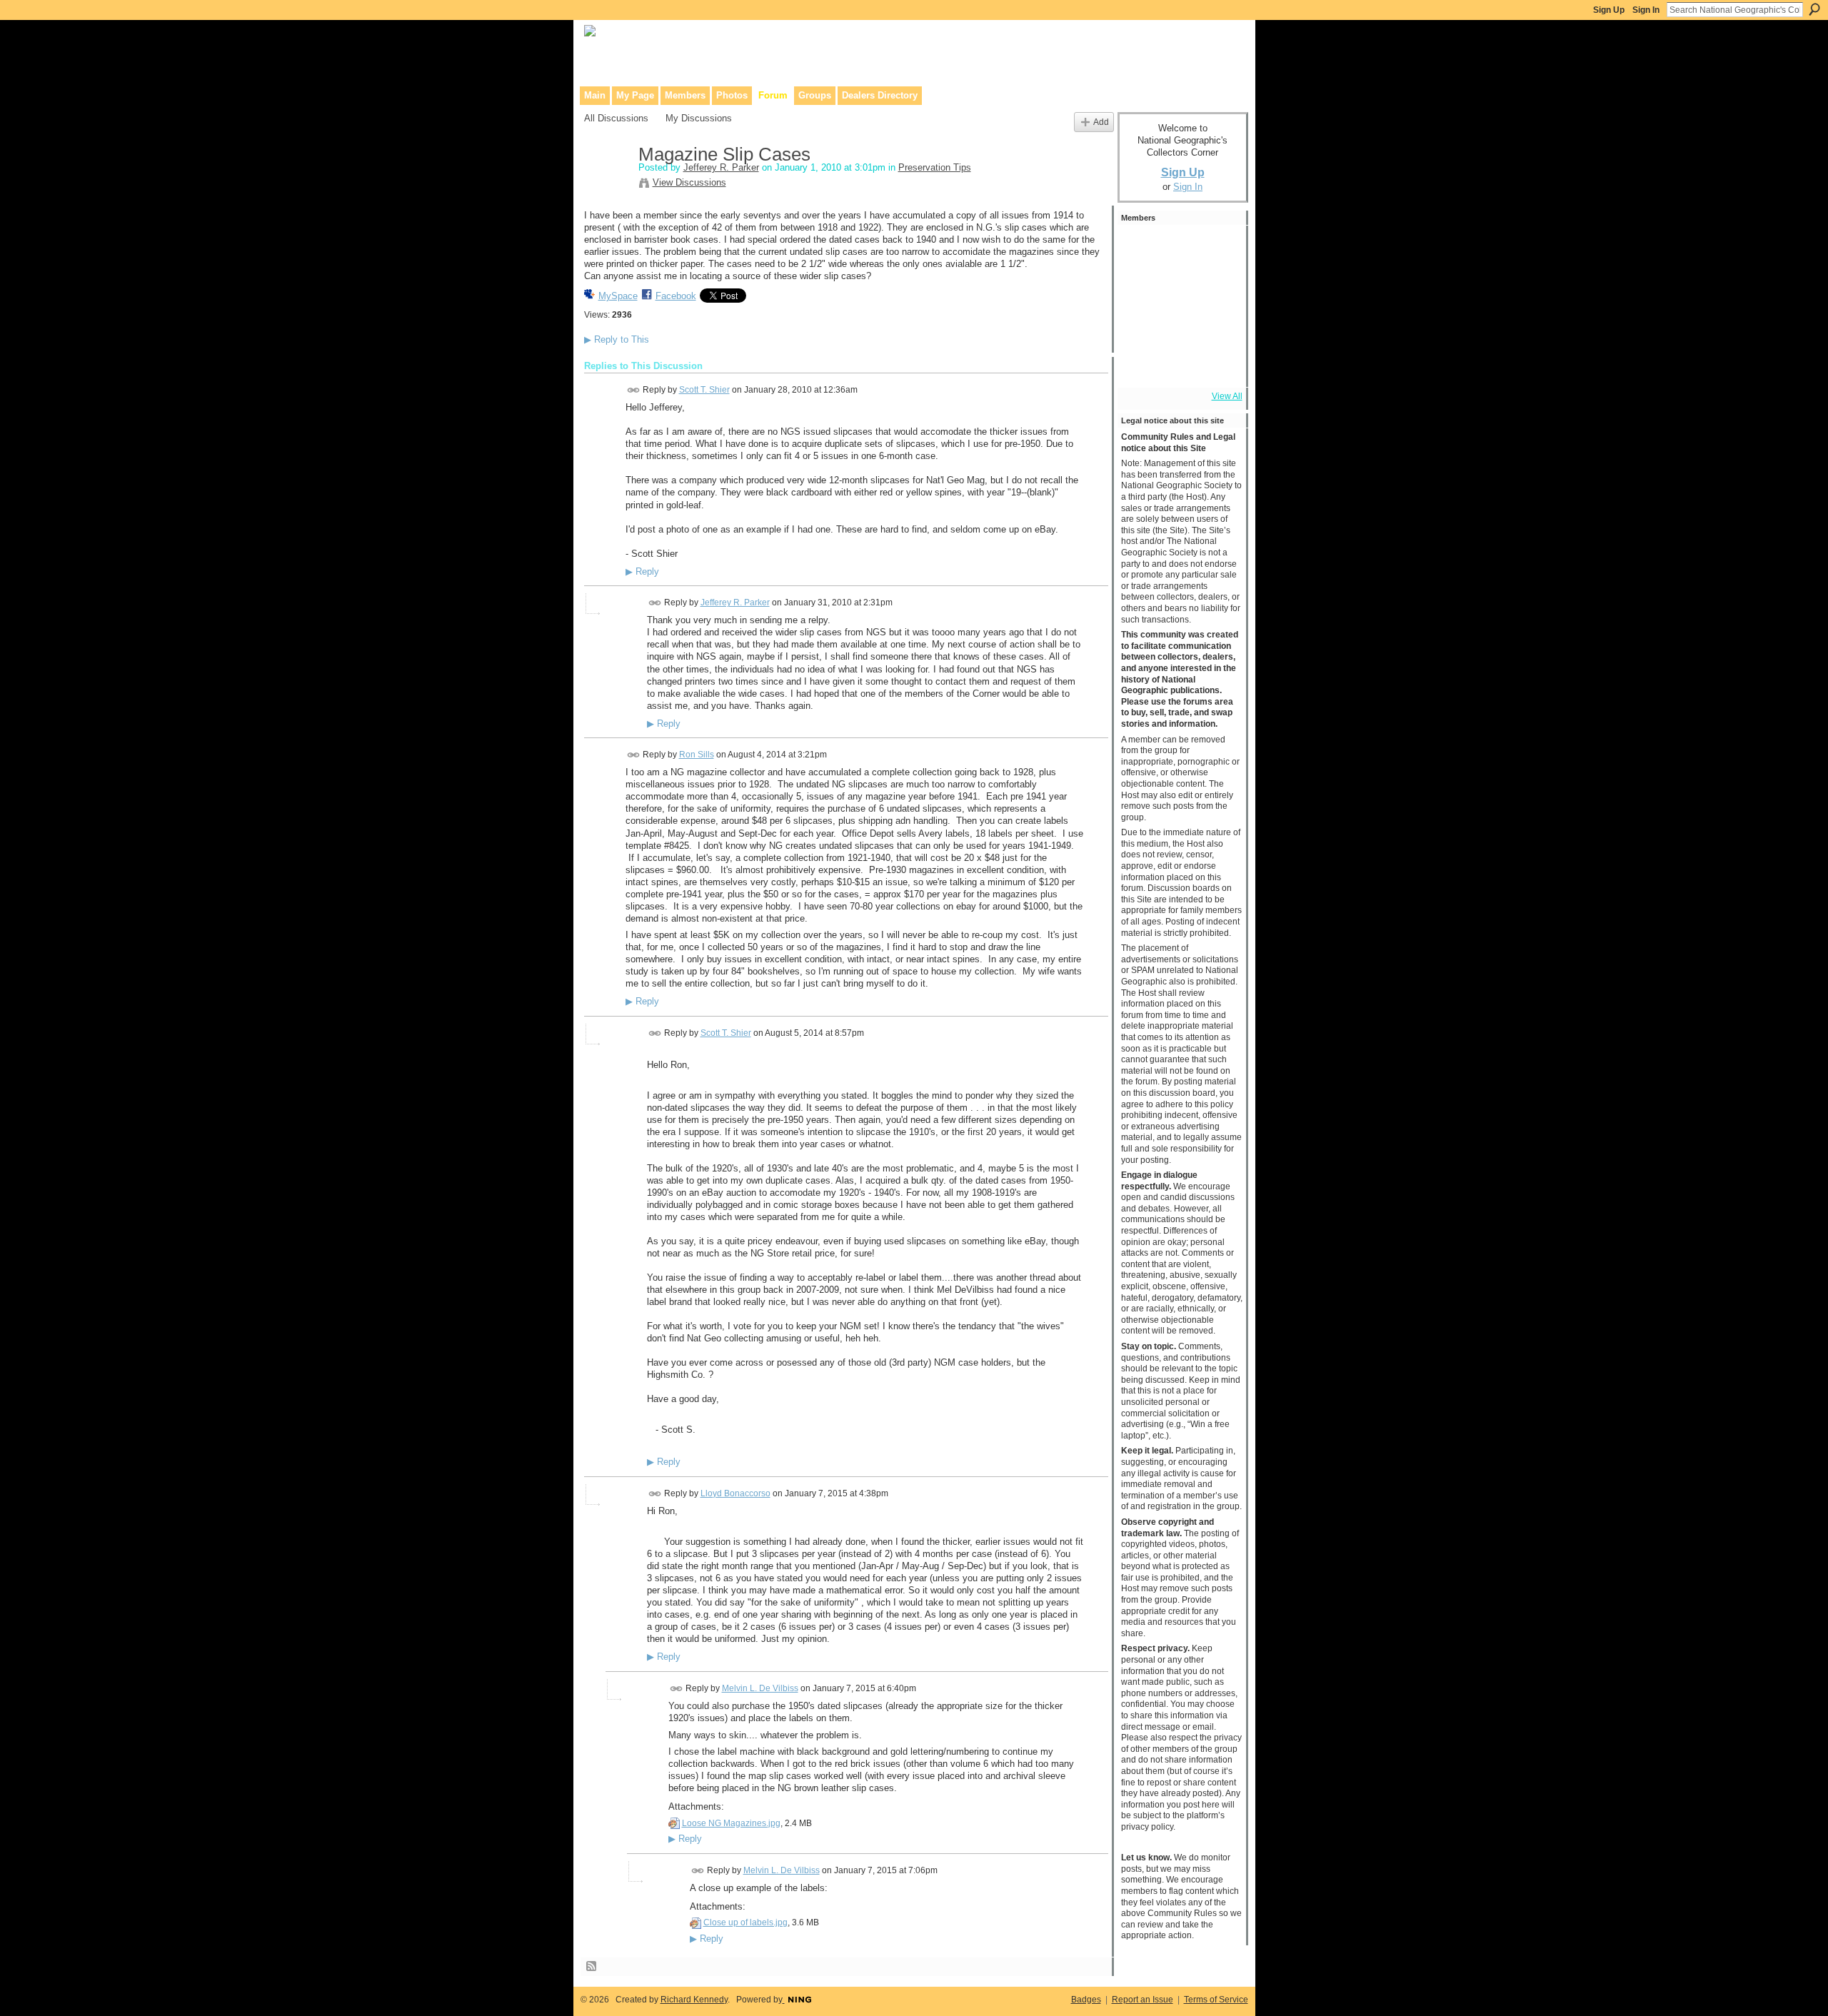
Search (1814, 9)
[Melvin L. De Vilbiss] (1217, 248)
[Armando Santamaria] (1140, 326)
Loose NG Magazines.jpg (731, 1823)
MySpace (618, 296)
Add (1101, 122)
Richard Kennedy (694, 2000)
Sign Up (1609, 10)
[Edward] (1179, 364)
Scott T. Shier (704, 390)
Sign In (1646, 10)
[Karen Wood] (1140, 364)
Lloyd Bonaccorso (735, 1493)
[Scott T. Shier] (1140, 248)
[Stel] (1179, 248)
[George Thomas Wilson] (1179, 287)
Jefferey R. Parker (721, 167)
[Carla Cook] (1217, 287)
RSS (592, 1967)
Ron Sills (697, 755)
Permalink (634, 390)
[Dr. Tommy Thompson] (1217, 364)
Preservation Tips (935, 167)
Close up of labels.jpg (745, 1922)
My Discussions (699, 118)
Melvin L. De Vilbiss (760, 1688)
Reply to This (617, 339)
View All (1227, 396)
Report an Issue (1142, 2000)
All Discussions (616, 118)
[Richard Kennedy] (1140, 287)
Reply (642, 572)
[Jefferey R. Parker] (607, 185)
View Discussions (689, 182)
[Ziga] (1217, 326)
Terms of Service (1216, 2000)
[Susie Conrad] (1179, 326)
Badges (1086, 2000)
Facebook (676, 296)
